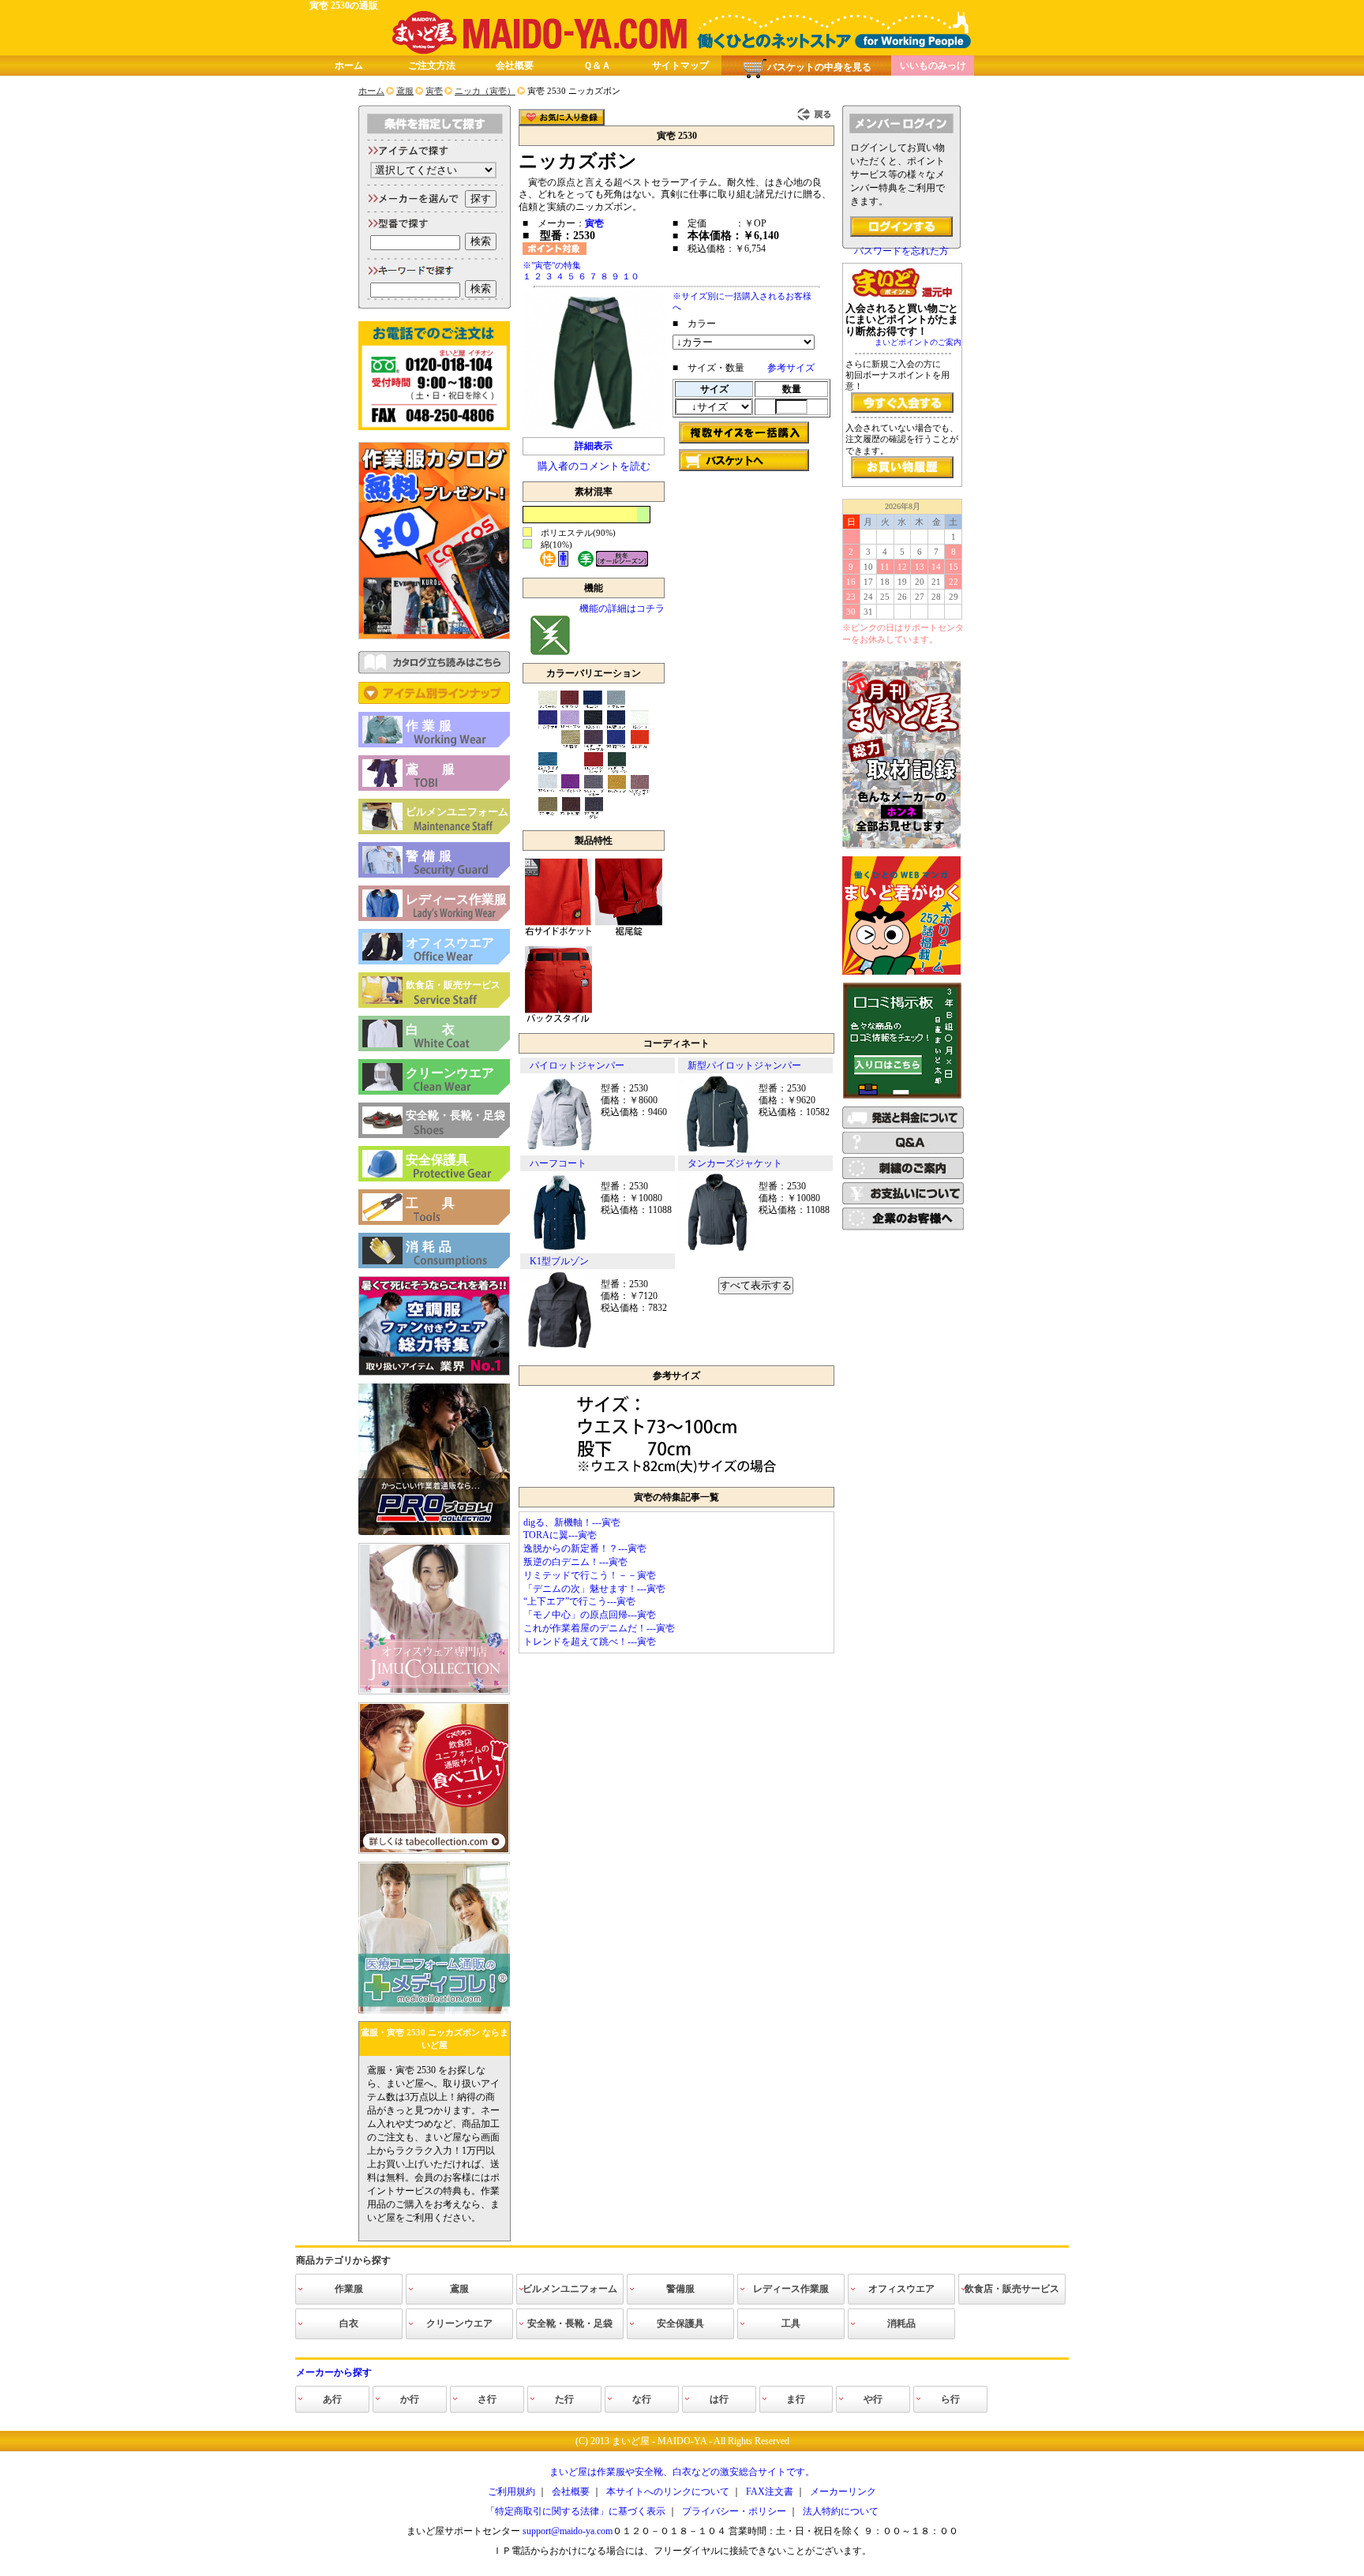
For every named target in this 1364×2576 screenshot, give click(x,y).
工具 (442, 1203)
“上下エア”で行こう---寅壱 (579, 1601)
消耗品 (431, 1247)
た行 (564, 2399)
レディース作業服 (456, 899)
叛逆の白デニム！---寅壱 (575, 1562)
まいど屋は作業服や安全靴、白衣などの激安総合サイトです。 (682, 2472)
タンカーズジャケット (735, 1163)
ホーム (349, 66)
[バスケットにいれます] (744, 460)
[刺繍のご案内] (903, 1176)
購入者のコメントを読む (594, 466)
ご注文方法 (432, 66)
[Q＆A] (903, 1151)
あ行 (332, 2399)
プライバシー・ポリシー (734, 2511)
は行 (719, 2399)
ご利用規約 (511, 2492)
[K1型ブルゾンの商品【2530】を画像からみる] (560, 1346)
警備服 (431, 856)
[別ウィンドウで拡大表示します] (676, 1476)
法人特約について (841, 2511)
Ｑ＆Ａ (597, 66)
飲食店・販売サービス (453, 985)
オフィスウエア (450, 943)
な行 (642, 2399)
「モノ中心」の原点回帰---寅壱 (590, 1615)
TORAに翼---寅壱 (560, 1535)
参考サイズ (791, 368)
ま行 (796, 2399)
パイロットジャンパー (577, 1065)
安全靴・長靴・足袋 (455, 1116)
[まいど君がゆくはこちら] (901, 972)
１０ (631, 276)
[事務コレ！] (434, 1691)
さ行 (487, 2399)
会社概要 (515, 66)
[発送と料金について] (903, 1125)
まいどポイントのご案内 (918, 342)
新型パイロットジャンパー (744, 1065)
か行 (410, 2399)
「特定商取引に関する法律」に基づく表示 (575, 2511)
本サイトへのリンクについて (668, 2492)
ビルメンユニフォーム (457, 812)
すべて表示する (756, 1285)
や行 (873, 2399)
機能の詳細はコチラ (622, 608)
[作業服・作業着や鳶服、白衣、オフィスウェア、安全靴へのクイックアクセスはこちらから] (434, 701)
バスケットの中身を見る (819, 67)
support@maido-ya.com (568, 2531)
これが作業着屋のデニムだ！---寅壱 (599, 1628)
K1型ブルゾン (559, 1261)
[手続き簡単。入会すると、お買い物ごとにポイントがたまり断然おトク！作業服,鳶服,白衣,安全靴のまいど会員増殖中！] (902, 402)
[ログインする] (901, 227)
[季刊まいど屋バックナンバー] (901, 845)
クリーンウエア (450, 1073)
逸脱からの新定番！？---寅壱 (585, 1548)
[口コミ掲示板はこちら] (902, 1095)
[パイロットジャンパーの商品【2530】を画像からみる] (560, 1151)
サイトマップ (680, 66)
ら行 (950, 2399)
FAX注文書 (770, 2492)
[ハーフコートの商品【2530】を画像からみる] (560, 1249)
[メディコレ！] (434, 2010)
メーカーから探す (334, 2372)
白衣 (442, 1030)
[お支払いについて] (903, 1201)
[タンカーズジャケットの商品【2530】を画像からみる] (718, 1249)
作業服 (431, 726)
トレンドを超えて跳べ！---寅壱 (590, 1642)
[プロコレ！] (434, 1532)
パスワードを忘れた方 (901, 251)
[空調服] (434, 1372)
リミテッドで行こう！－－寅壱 (590, 1575)
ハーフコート (558, 1163)
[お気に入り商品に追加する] (562, 117)
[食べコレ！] (434, 1851)
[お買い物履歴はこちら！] (902, 467)
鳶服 (442, 769)
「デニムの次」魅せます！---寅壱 (594, 1589)
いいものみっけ (933, 66)
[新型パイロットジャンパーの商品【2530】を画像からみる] (718, 1151)
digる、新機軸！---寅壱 (572, 1522)
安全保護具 (437, 1160)
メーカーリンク (843, 2492)
